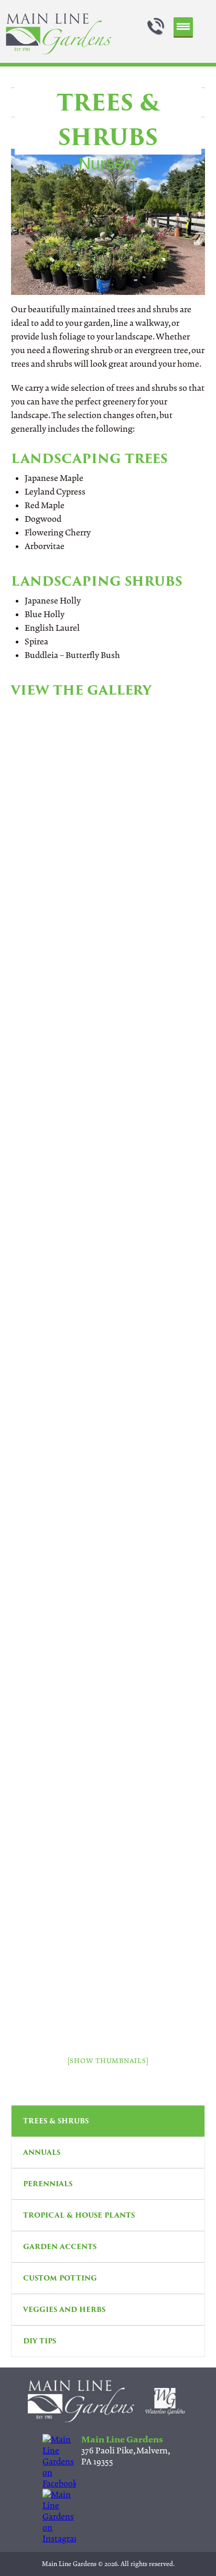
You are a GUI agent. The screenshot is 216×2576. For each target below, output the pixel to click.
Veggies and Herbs (64, 2310)
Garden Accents (60, 2247)
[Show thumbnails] (108, 2061)
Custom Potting (60, 2278)
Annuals (42, 2152)
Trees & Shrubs (56, 2121)
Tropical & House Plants (79, 2215)
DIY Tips (40, 2341)
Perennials (48, 2184)
